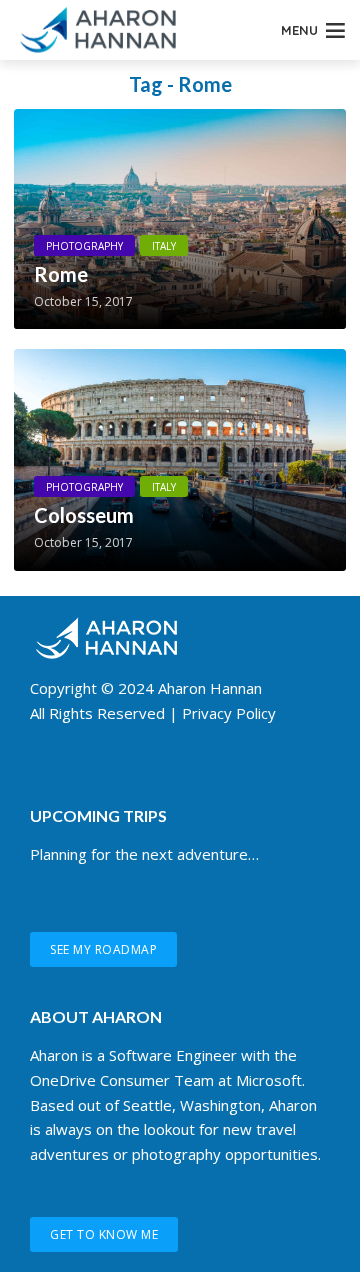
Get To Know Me (104, 1234)
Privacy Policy (229, 713)
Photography (84, 246)
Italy (164, 246)
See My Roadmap (103, 949)
